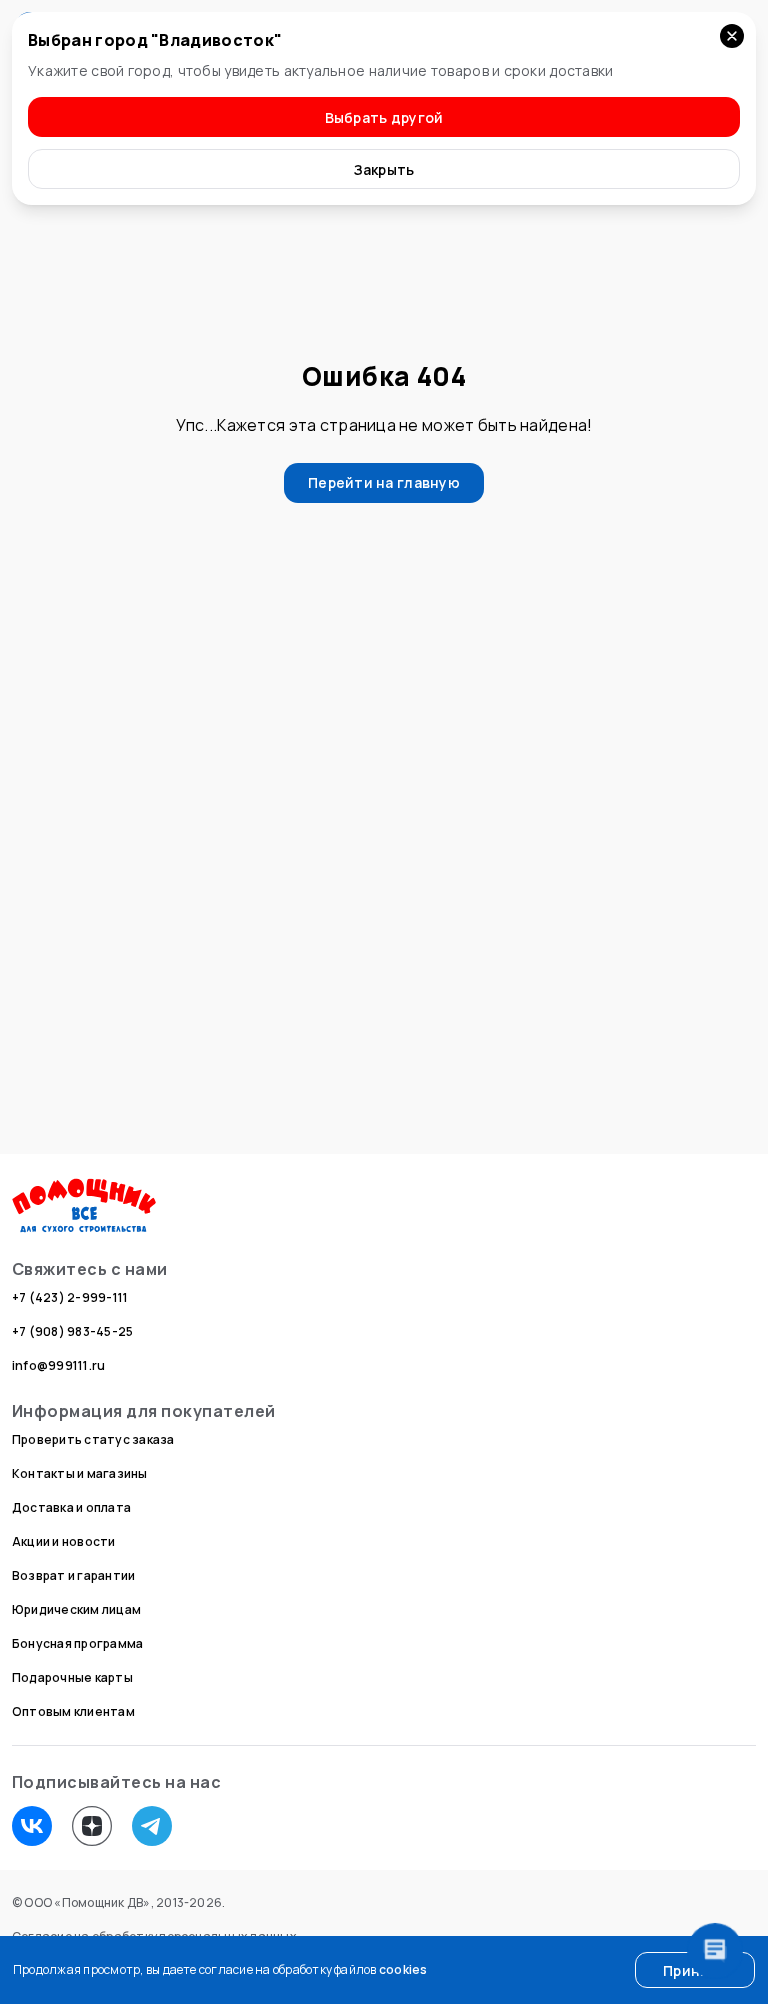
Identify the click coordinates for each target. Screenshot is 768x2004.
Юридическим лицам (76, 1609)
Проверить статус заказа (93, 1439)
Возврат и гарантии (73, 1575)
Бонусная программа (77, 1643)
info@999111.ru (58, 1365)
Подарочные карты (72, 1677)
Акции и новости (64, 1541)
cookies (403, 1969)
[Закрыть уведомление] (732, 36)
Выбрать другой (384, 117)
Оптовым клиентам (73, 1711)
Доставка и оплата (71, 1507)
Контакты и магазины (80, 1473)
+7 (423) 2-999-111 (70, 1297)
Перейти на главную (384, 482)
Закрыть (384, 169)
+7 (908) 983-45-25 (72, 1331)
